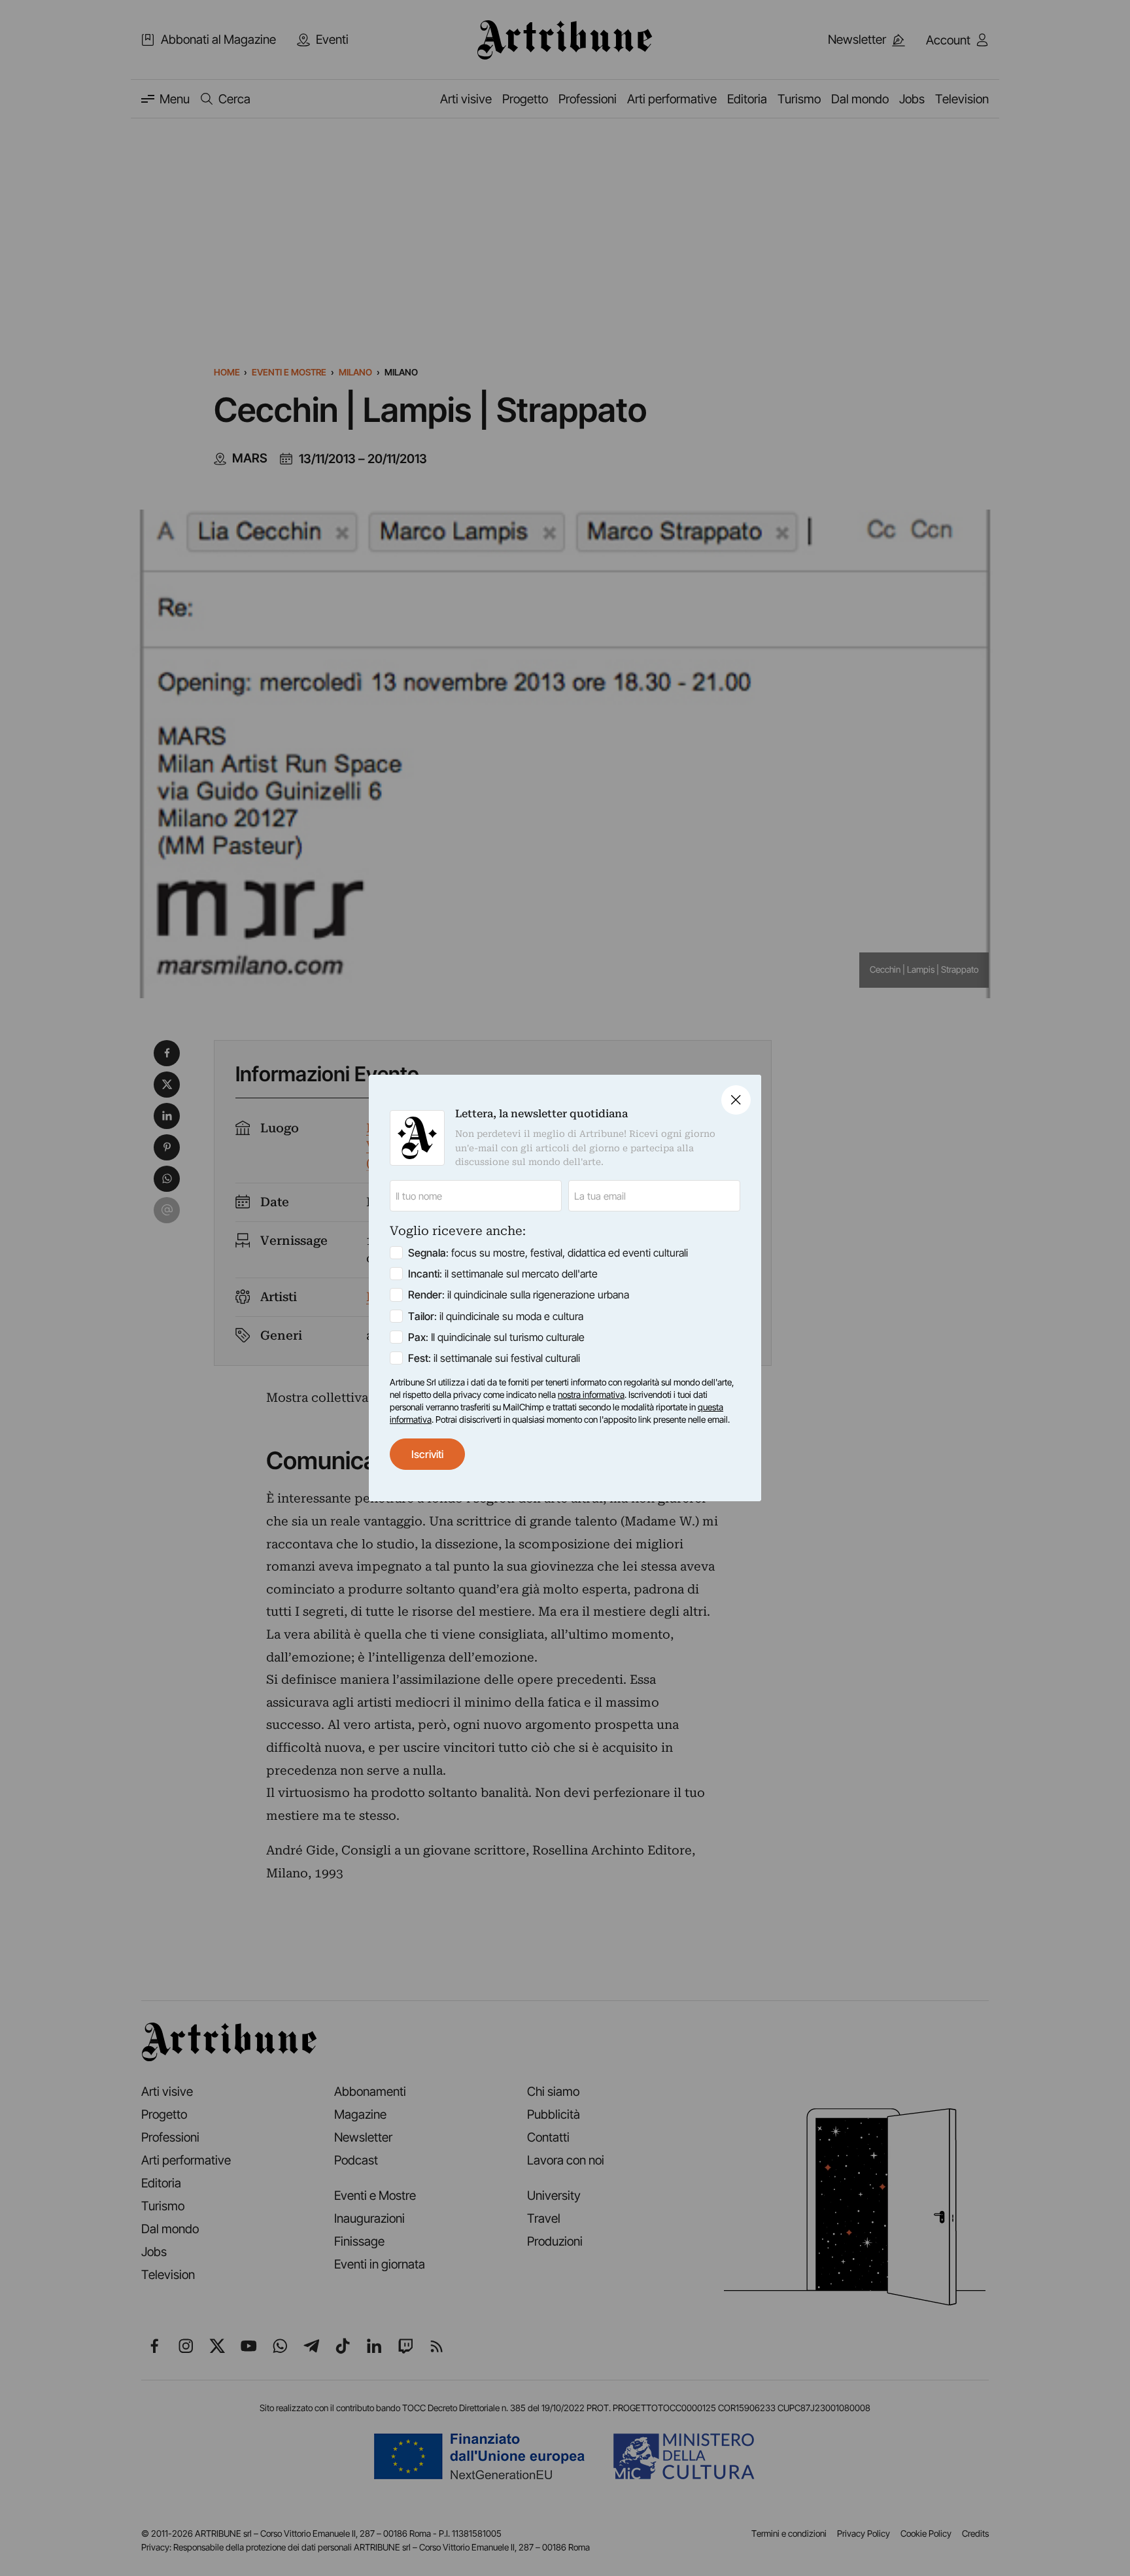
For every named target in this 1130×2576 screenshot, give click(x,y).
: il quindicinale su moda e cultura (496, 1316)
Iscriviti (427, 1454)
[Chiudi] (736, 1100)
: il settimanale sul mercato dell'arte (503, 1274)
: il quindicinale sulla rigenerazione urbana (519, 1295)
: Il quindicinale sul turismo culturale (496, 1337)
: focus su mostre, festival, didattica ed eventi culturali (548, 1253)
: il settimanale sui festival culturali (494, 1358)
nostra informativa (591, 1395)
